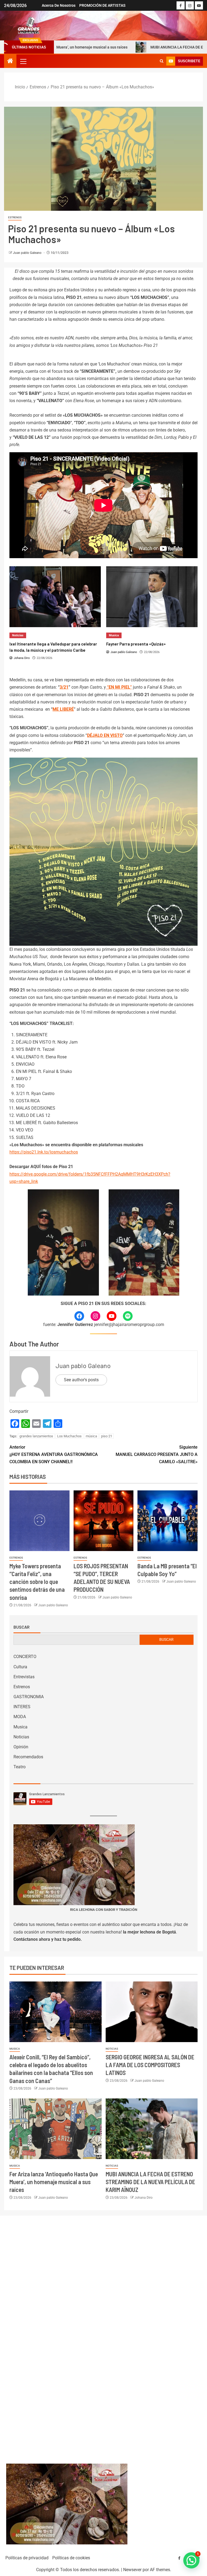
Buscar (22, 1627)
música (91, 1436)
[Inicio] (10, 61)
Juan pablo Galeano (28, 253)
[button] (23, 61)
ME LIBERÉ (63, 709)
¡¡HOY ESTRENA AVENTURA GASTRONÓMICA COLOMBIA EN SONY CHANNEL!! (54, 1454)
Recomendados (28, 1757)
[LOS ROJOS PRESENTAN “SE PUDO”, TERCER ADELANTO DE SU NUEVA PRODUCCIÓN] (104, 1521)
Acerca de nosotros (59, 5)
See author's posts (81, 1380)
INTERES (22, 1707)
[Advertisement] (104, 2334)
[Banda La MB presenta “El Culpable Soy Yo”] (168, 1521)
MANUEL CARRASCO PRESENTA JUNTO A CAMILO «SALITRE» (157, 1454)
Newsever (132, 2570)
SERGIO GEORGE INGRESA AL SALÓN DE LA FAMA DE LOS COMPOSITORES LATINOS (150, 2065)
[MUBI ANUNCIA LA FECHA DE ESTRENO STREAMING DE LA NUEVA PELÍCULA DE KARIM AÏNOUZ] (152, 2129)
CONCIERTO (25, 1657)
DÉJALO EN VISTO (105, 735)
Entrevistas (24, 1677)
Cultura (20, 1667)
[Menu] (23, 61)
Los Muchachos (69, 1436)
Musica (20, 1727)
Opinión (21, 1747)
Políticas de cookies (71, 2558)
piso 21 (107, 1436)
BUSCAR (166, 1639)
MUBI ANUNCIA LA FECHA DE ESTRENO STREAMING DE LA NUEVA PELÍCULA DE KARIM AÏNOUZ (150, 2182)
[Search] (162, 61)
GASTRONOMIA (29, 1697)
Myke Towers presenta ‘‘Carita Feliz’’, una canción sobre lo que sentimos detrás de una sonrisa (37, 1582)
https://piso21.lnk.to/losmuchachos (44, 1152)
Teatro (20, 1767)
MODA (20, 1717)
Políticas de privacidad (27, 2558)
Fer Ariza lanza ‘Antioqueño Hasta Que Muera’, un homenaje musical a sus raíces (54, 2182)
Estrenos (15, 217)
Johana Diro (144, 2198)
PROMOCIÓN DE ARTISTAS (102, 5)
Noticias (21, 1737)
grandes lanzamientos (36, 1436)
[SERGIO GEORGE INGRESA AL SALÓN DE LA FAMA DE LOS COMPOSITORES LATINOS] (152, 2012)
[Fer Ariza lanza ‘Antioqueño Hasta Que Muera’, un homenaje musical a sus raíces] (56, 2129)
